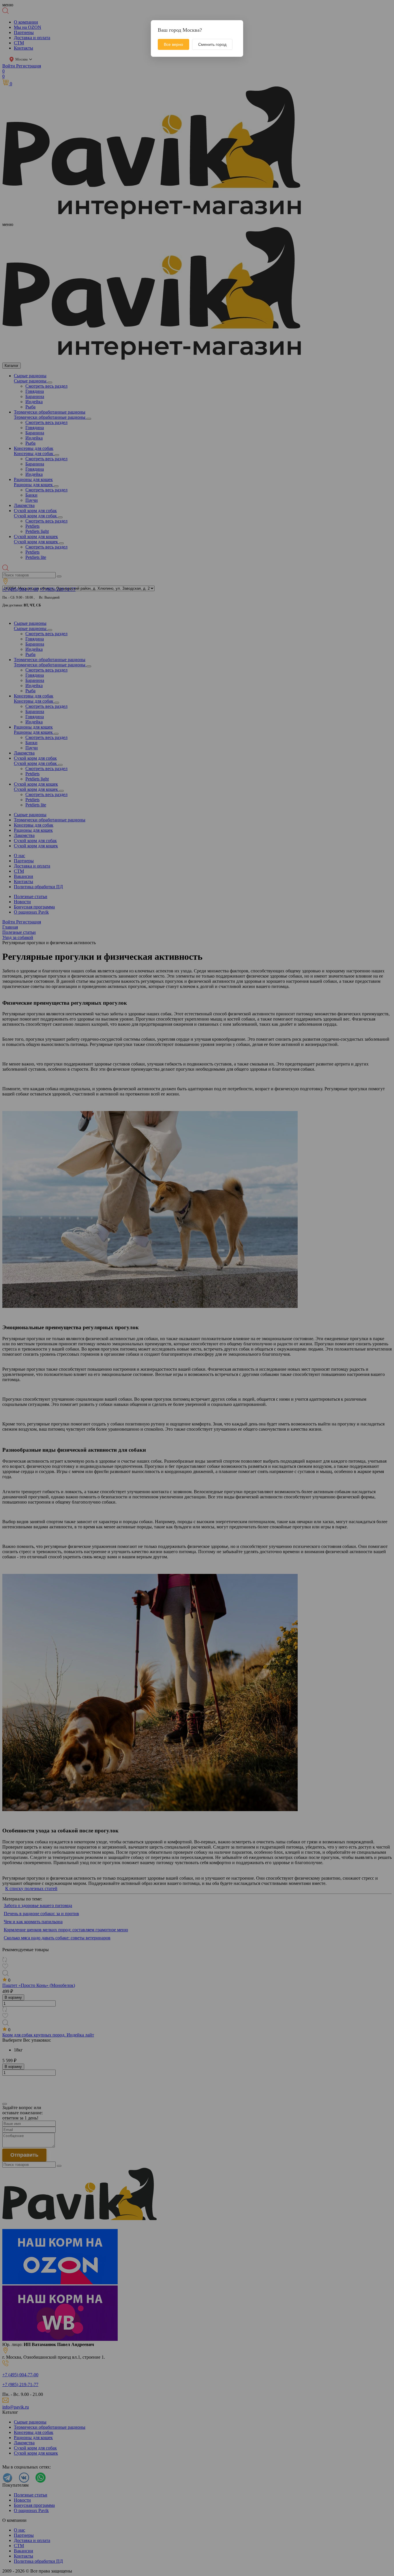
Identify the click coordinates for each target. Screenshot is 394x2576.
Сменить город (212, 44)
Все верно (173, 44)
